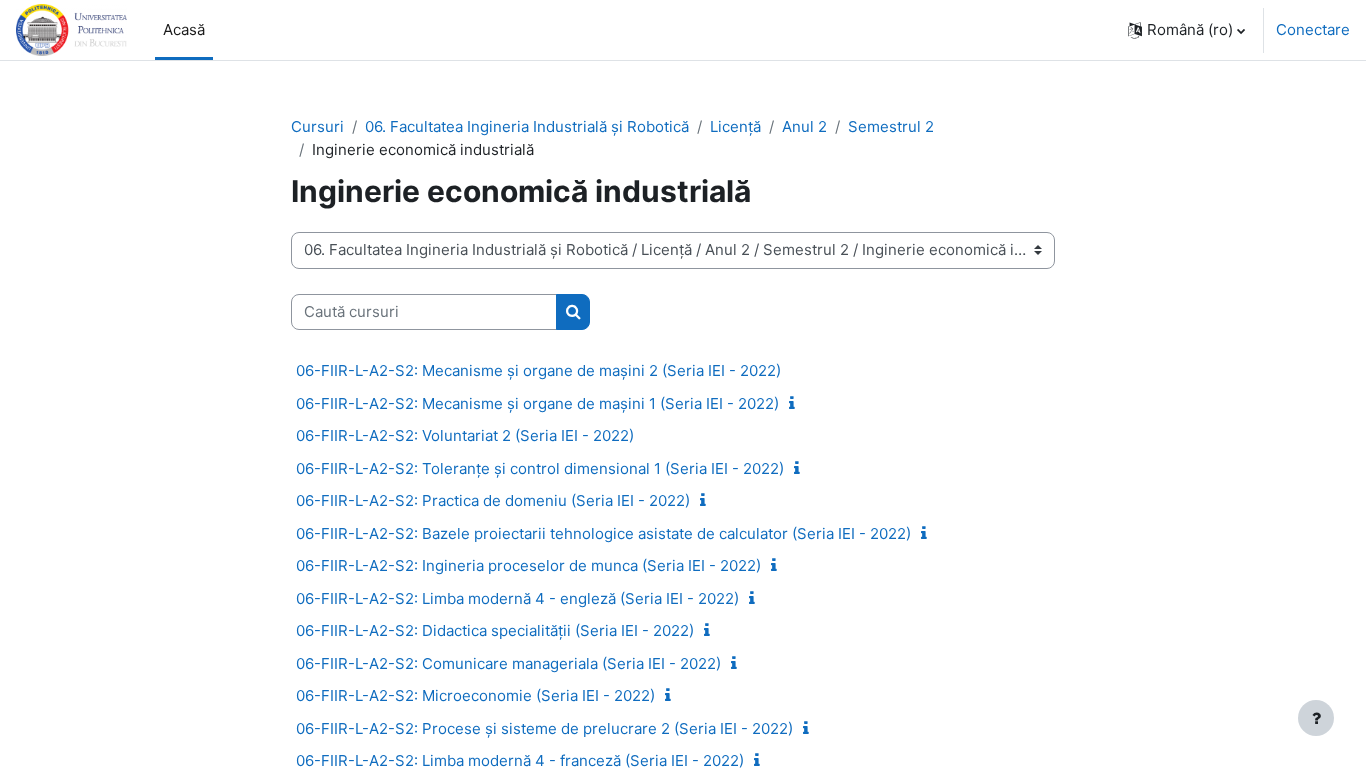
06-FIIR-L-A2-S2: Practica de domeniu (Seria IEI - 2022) (493, 500)
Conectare (1313, 29)
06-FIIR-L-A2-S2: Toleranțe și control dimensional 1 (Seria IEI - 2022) (540, 468)
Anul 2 (804, 126)
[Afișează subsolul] (1316, 718)
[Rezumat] (796, 403)
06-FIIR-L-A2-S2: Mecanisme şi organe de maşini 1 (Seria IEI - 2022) (537, 403)
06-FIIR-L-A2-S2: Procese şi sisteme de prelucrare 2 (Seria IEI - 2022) (544, 728)
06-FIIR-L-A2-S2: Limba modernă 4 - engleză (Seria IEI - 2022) (517, 598)
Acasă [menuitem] (184, 29)
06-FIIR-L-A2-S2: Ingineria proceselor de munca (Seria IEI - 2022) (528, 565)
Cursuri (317, 126)
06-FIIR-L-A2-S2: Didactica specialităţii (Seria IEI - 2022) (495, 630)
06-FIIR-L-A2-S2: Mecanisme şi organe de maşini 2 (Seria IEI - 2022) (538, 370)
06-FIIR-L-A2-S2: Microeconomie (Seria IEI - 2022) (475, 695)
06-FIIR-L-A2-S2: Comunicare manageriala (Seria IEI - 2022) (508, 663)
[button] (1186, 30)
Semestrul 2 (891, 126)
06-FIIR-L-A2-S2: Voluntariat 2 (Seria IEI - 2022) (465, 435)
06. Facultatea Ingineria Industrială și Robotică (527, 126)
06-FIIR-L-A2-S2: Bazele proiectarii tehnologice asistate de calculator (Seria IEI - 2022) (603, 533)
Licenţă (735, 126)
